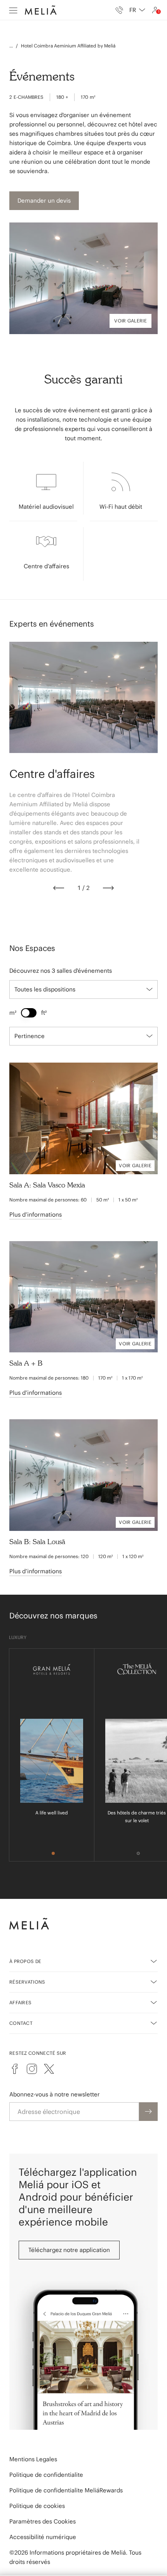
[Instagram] (32, 2069)
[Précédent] (59, 888)
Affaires (20, 2002)
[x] (49, 2069)
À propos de (25, 1961)
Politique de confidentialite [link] (46, 2475)
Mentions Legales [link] (33, 2459)
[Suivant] (108, 888)
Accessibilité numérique (43, 2537)
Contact (21, 2023)
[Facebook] (15, 2069)
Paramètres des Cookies (43, 2521)
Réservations (27, 1982)
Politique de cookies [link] (37, 2506)
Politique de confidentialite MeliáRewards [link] (66, 2490)
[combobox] (137, 10)
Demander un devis (44, 201)
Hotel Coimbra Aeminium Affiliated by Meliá (68, 46)
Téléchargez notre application (69, 2250)
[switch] (29, 1013)
